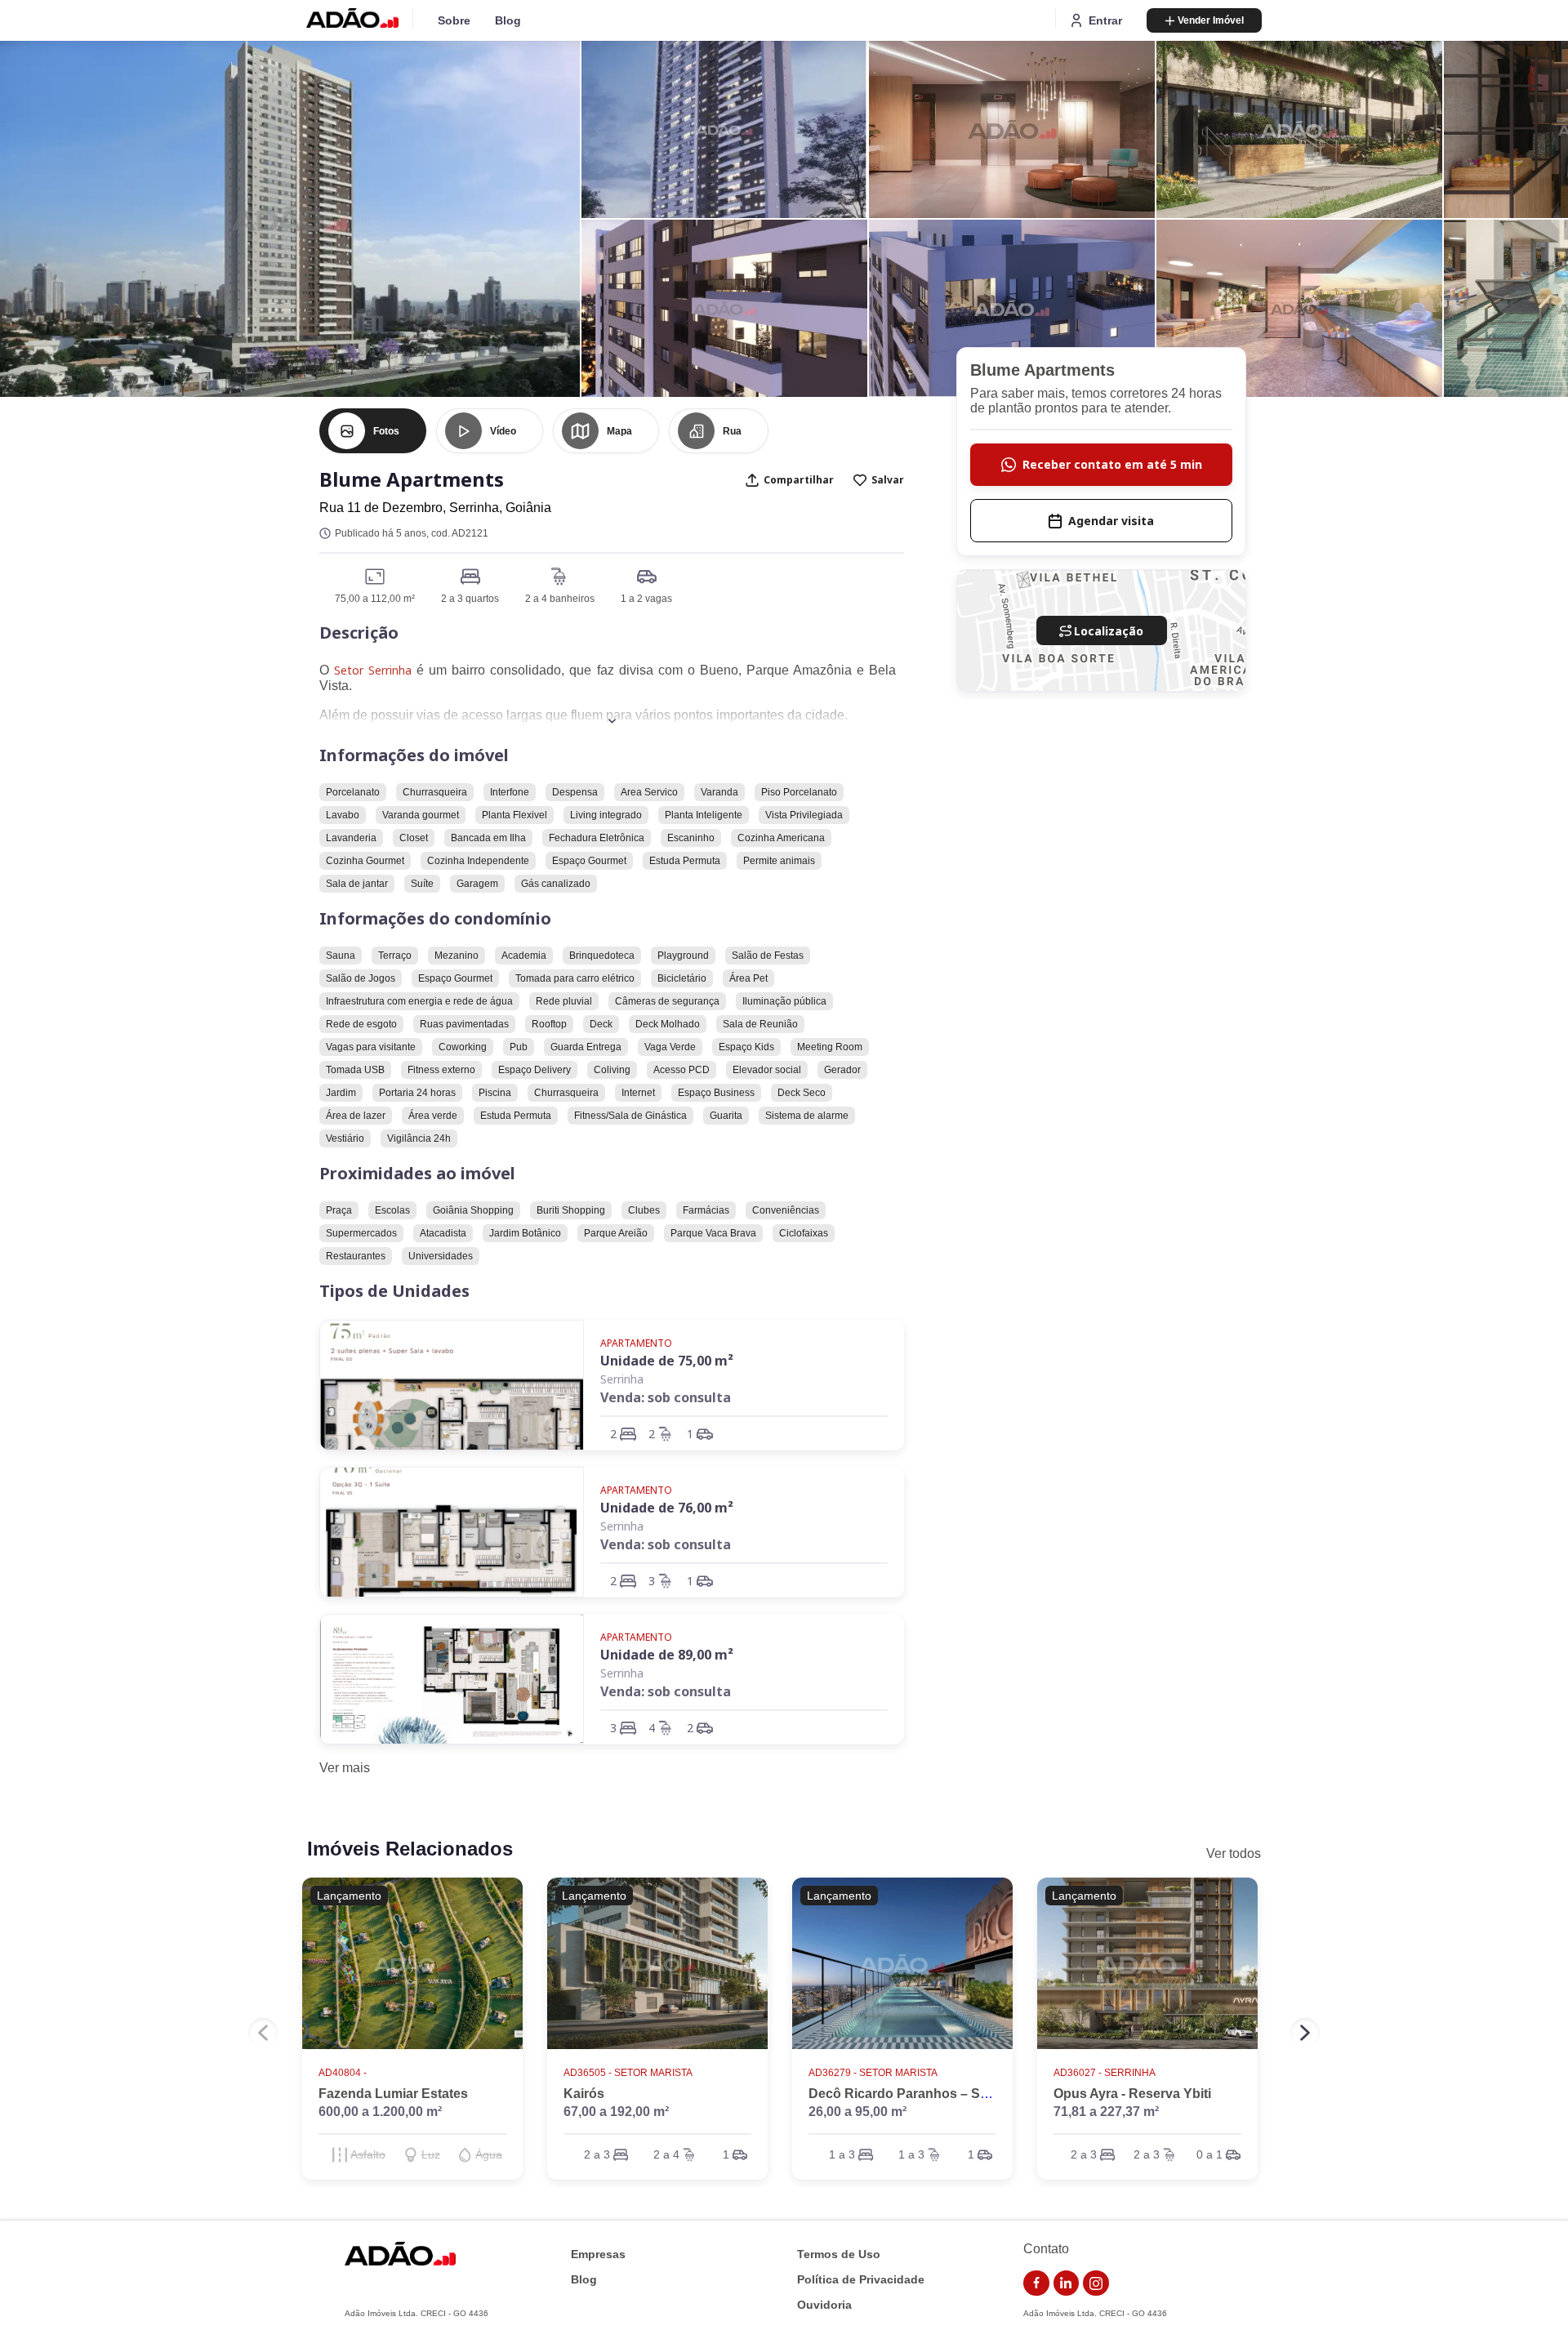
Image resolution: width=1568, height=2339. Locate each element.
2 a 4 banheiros (560, 599)
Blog (508, 20)
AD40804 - (343, 2073)
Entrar (1105, 20)
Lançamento (349, 1896)
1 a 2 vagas (646, 599)
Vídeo (503, 431)
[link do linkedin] (1067, 2283)
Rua (732, 431)
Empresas (598, 2254)
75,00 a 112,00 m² (375, 599)
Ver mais (345, 1768)
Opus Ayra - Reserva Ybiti (1132, 2094)
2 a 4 (666, 2154)
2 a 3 (597, 2154)
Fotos (386, 431)
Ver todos (1234, 1853)
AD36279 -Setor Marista (873, 2073)
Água (489, 2154)
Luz (431, 2154)
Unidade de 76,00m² (667, 1508)
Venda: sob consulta (666, 1397)
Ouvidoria (824, 2305)
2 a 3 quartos (470, 599)
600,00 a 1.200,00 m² (380, 2112)
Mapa (619, 431)
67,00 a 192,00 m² (616, 2112)
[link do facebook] (1036, 2283)
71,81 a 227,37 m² (1106, 2112)
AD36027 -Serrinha (1105, 2073)
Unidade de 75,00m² (667, 1361)
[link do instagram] (1096, 2283)
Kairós (584, 2094)
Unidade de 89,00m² (667, 1655)
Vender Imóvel (1211, 20)
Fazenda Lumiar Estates (393, 2094)
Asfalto (368, 2154)
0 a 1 (1209, 2154)
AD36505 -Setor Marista (628, 2073)
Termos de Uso (839, 2254)
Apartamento (636, 1343)
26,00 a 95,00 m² (857, 2112)
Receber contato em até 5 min (1112, 464)
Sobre (454, 20)
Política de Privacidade (861, 2280)
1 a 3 (842, 2154)
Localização (1109, 631)
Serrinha (622, 1379)
